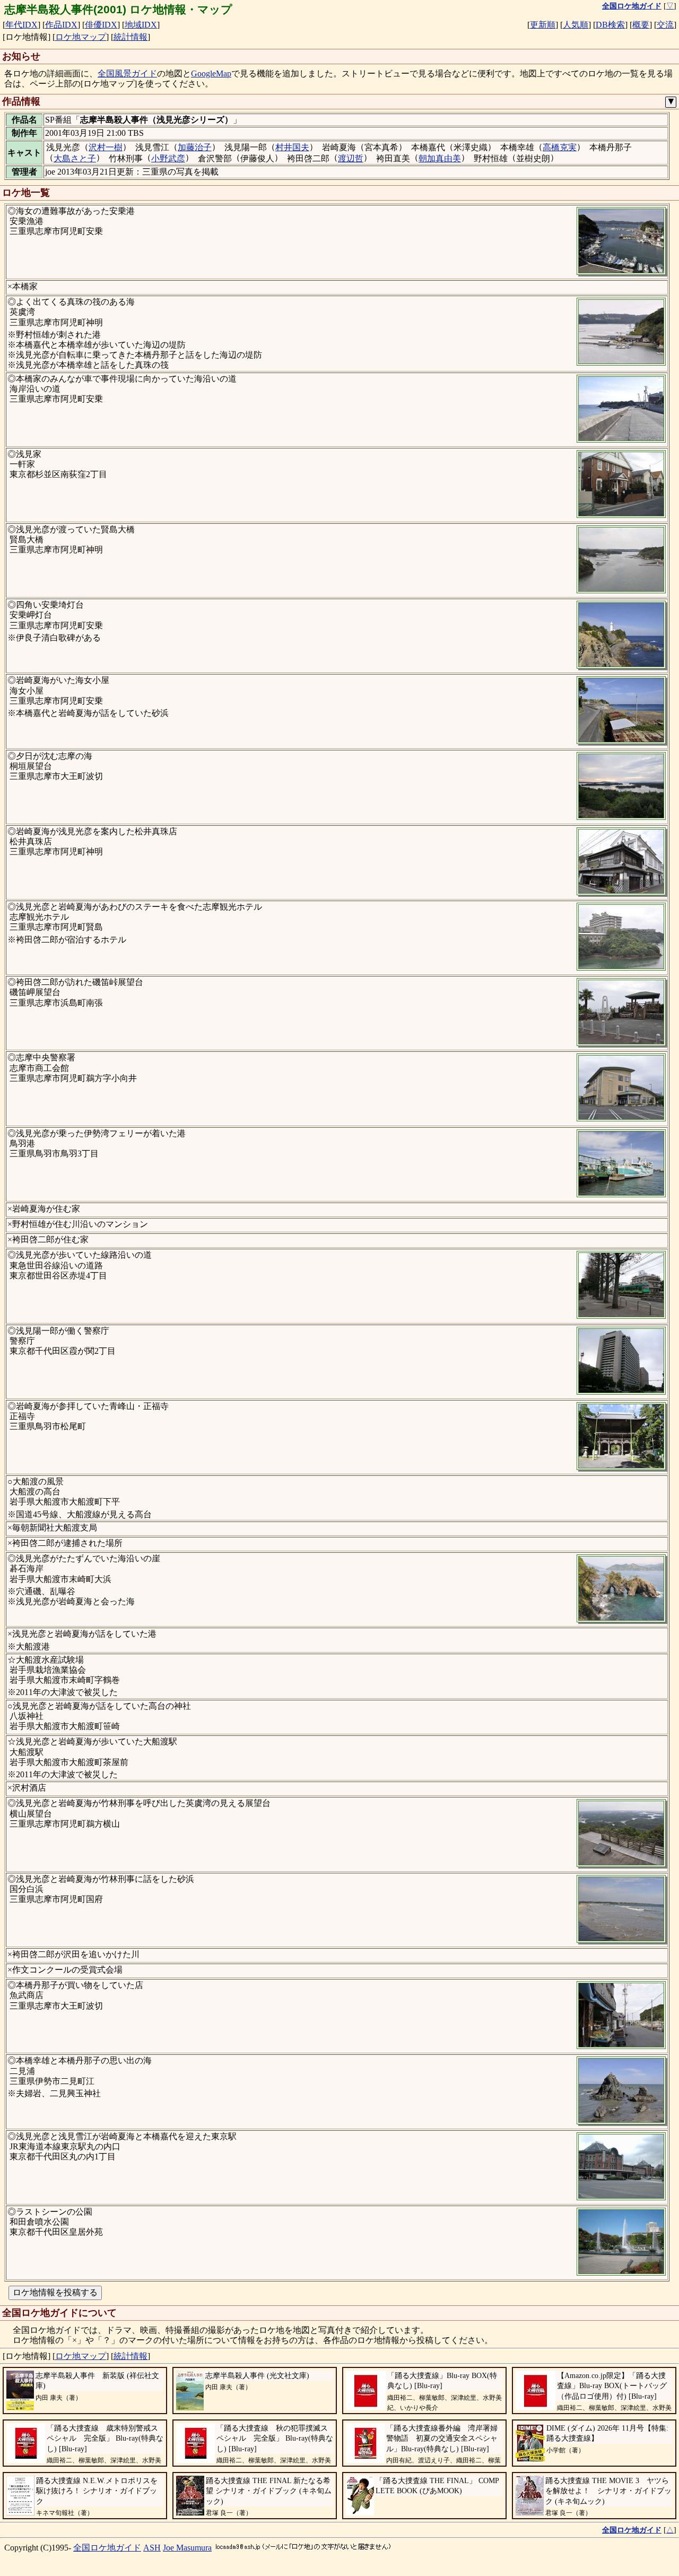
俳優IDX (101, 25)
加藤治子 (195, 147)
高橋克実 (560, 147)
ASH (152, 2548)
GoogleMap (211, 74)
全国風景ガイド (127, 74)
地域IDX (141, 25)
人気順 (576, 25)
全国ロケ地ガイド (107, 2548)
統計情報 (130, 37)
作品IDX (61, 25)
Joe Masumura (187, 2548)
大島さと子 (75, 158)
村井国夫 (292, 147)
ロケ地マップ (81, 37)
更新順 (543, 25)
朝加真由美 (440, 158)
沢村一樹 (106, 147)
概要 (641, 25)
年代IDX (21, 25)
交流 (665, 25)
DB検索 (610, 25)
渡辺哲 (351, 158)
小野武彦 (168, 158)
